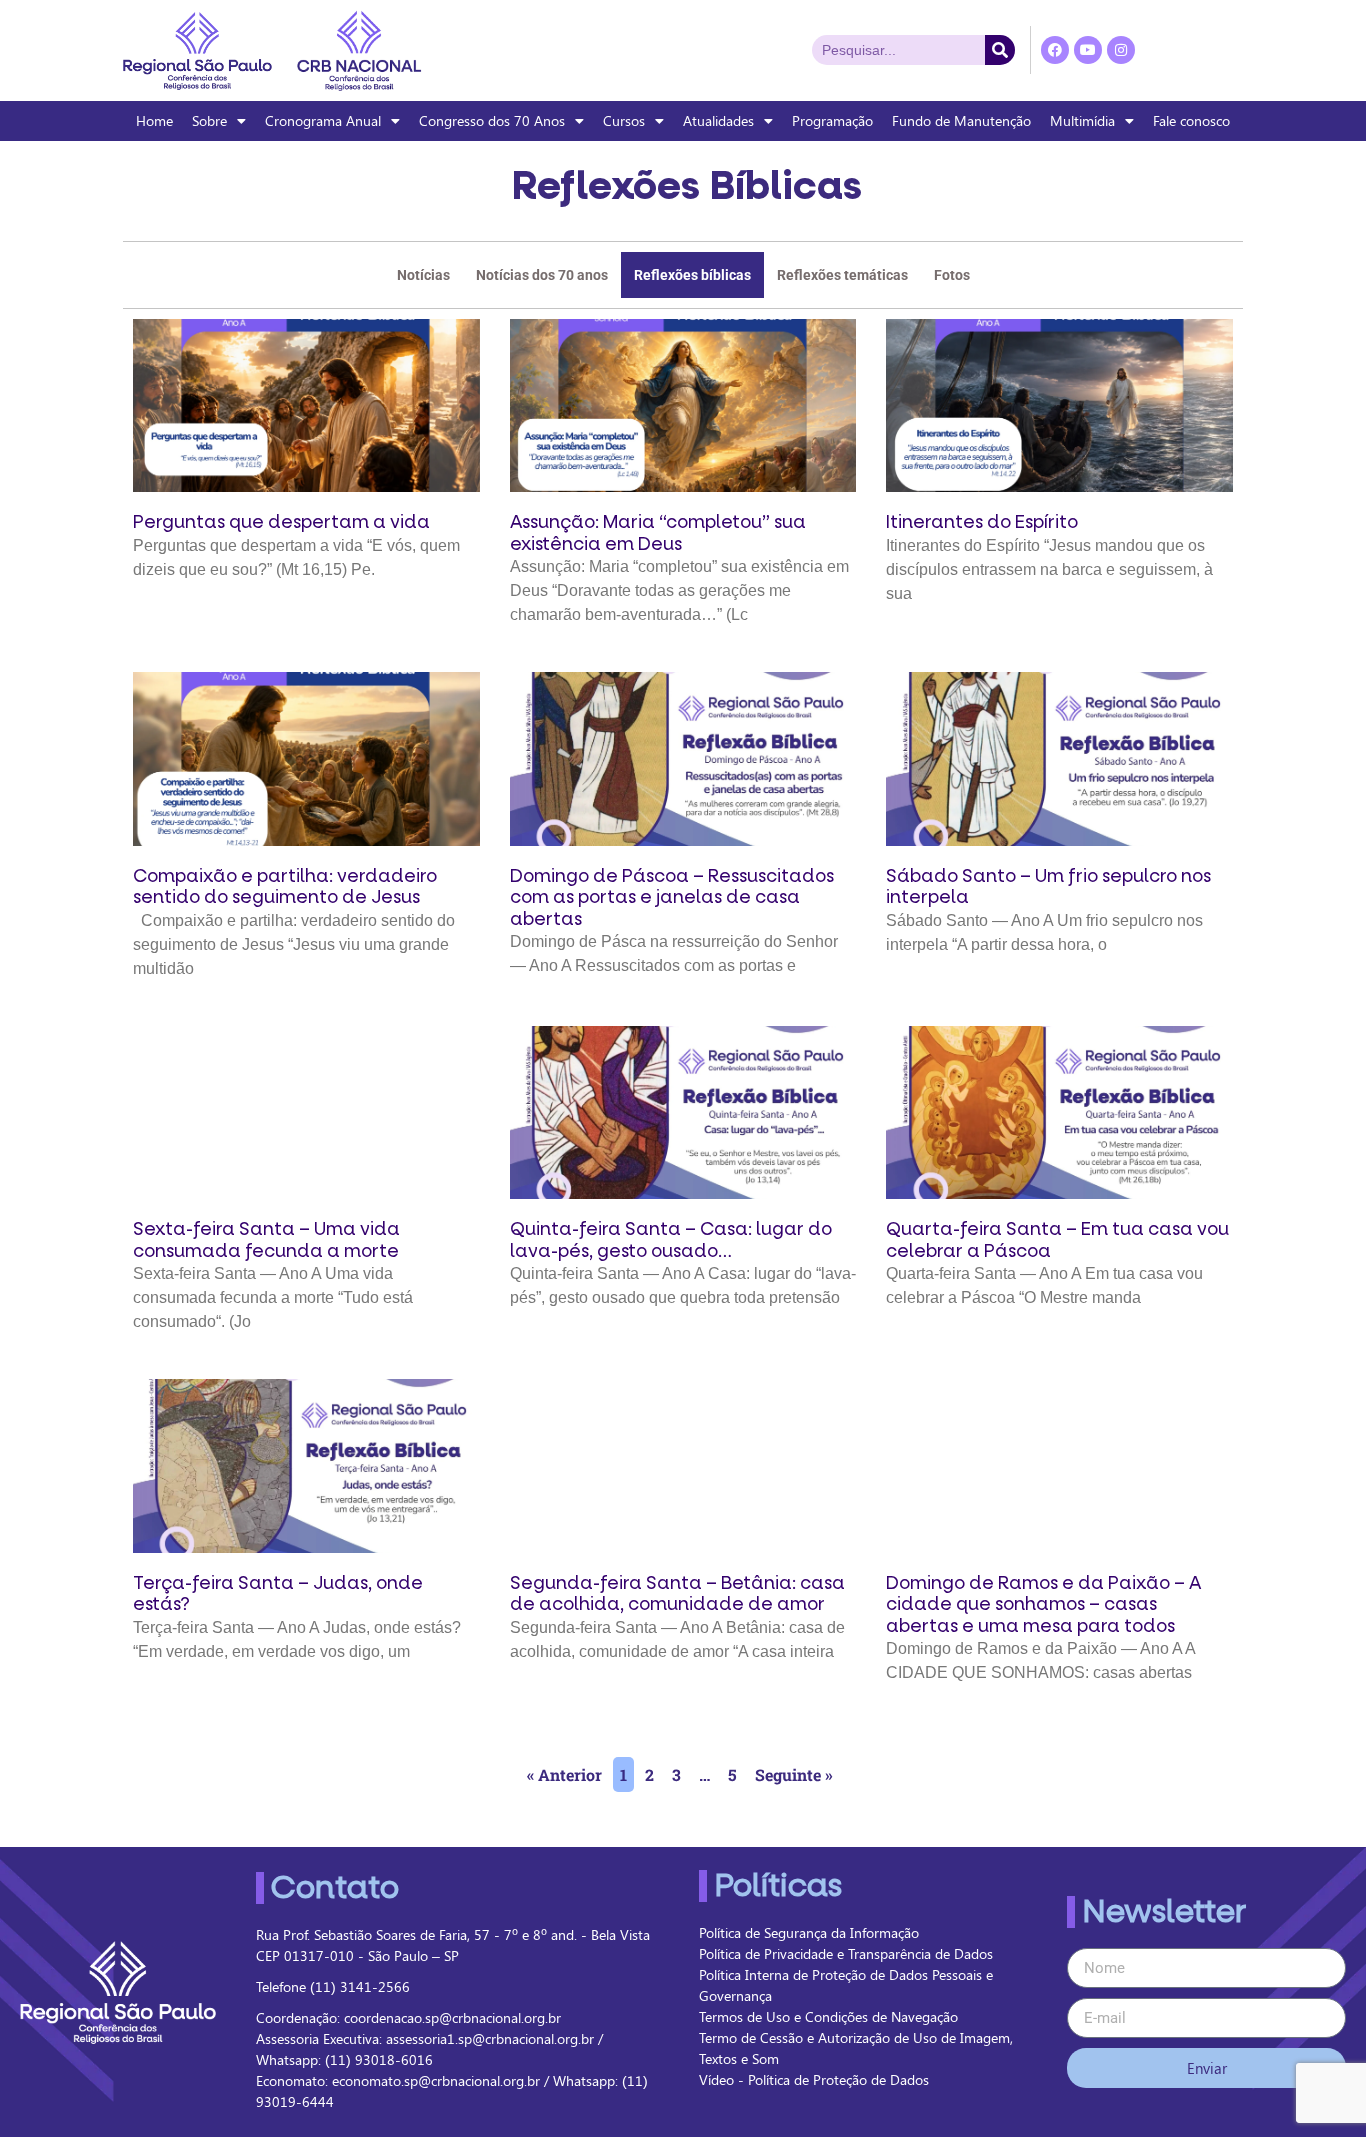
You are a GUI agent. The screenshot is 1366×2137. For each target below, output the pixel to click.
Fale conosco (1191, 120)
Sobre (209, 120)
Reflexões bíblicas (692, 275)
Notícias (423, 275)
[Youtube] (1088, 50)
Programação (832, 120)
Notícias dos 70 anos (542, 275)
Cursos (624, 120)
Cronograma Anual (323, 120)
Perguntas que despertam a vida (281, 522)
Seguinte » (794, 1774)
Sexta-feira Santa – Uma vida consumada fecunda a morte (266, 1240)
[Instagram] (1121, 50)
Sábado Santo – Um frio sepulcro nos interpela (1048, 887)
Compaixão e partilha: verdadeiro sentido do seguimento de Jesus (285, 887)
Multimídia (1082, 120)
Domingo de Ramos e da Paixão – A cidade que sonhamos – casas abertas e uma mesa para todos (1043, 1605)
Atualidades (718, 120)
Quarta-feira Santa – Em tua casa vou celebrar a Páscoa (1057, 1240)
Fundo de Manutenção (961, 120)
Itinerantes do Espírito (982, 522)
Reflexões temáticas (842, 275)
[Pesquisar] (1000, 50)
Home (154, 120)
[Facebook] (1055, 50)
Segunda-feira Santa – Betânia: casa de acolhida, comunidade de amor (677, 1594)
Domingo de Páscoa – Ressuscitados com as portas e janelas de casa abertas (672, 898)
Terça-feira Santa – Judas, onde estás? (278, 1594)
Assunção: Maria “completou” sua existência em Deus (658, 533)
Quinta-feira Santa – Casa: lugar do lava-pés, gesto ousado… (671, 1240)
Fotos (952, 275)
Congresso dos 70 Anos (492, 120)
